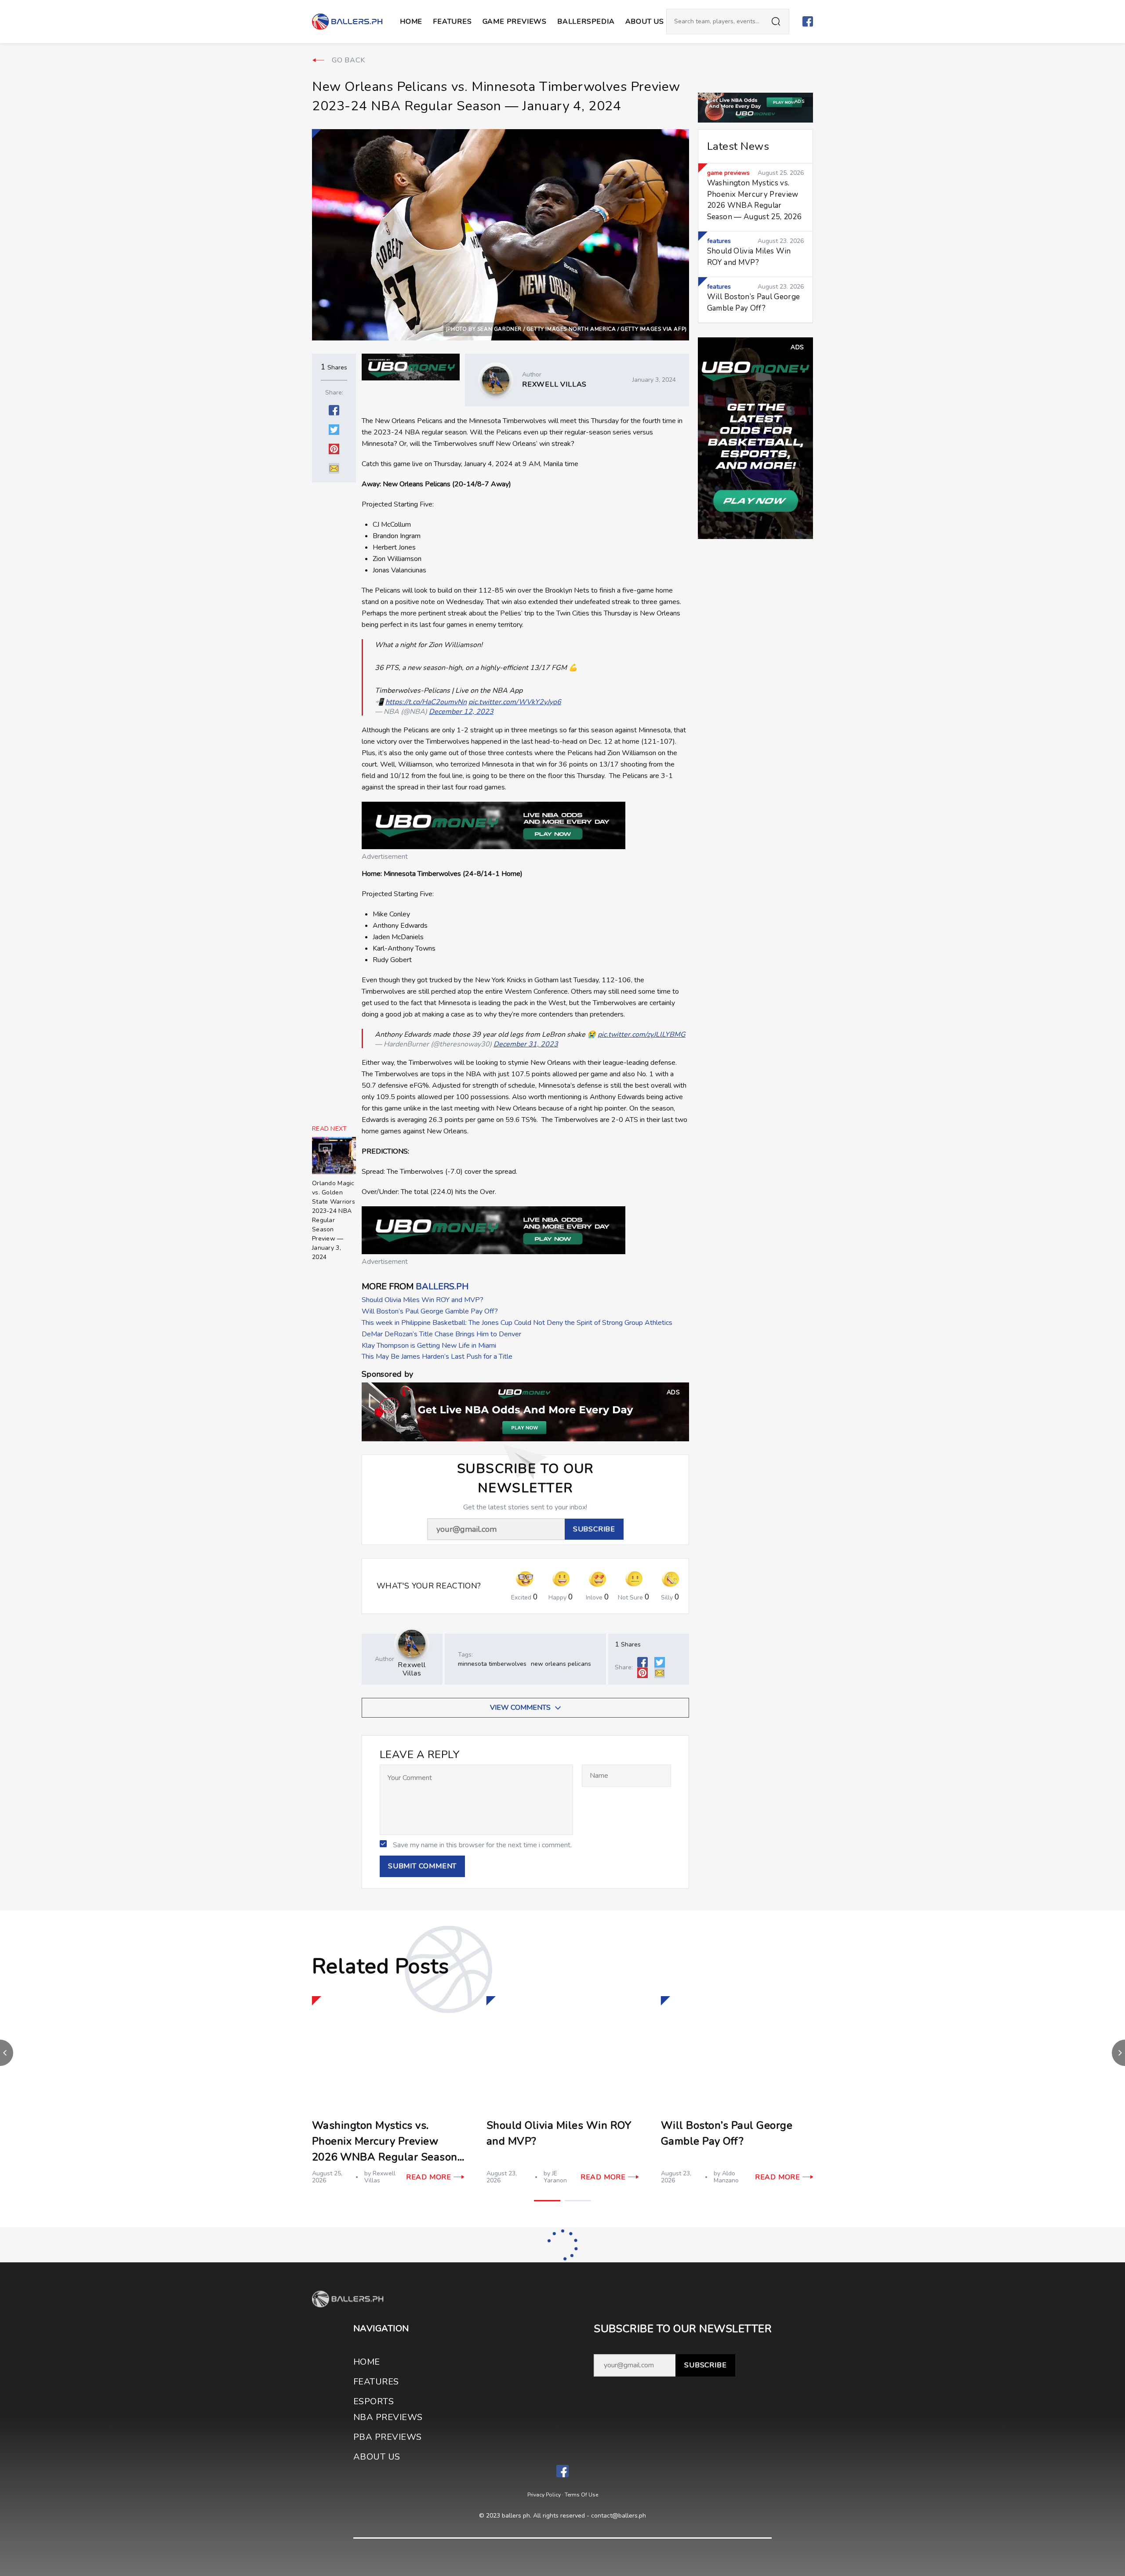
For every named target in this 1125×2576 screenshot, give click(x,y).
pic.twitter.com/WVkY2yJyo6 (515, 702)
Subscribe (705, 2365)
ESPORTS (374, 2401)
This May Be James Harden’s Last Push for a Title (437, 1357)
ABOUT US (645, 22)
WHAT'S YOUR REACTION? (429, 1586)
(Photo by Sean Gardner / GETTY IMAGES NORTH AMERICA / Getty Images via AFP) (566, 329)
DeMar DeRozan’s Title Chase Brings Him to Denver (441, 1334)
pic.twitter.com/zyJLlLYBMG (642, 1035)
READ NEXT (330, 1129)
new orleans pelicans (561, 1664)
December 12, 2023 (461, 712)
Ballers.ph (442, 1286)
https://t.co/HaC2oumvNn (426, 702)
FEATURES (376, 2382)
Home (411, 22)
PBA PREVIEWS (388, 2437)
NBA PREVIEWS (388, 2417)
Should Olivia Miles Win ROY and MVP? (423, 1300)
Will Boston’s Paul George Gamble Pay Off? (430, 1311)
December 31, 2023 (526, 1044)
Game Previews (515, 22)
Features (452, 22)
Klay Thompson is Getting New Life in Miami (429, 1346)
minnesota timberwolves (492, 1664)
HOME (367, 2362)
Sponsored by (387, 1374)
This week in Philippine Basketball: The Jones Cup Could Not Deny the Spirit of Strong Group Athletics (517, 1323)
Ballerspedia (586, 22)
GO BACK (348, 60)
